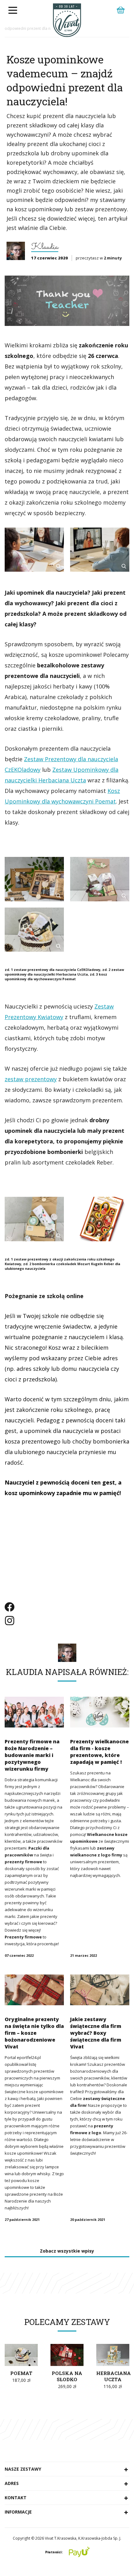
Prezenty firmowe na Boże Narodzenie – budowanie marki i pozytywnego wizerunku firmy (32, 1755)
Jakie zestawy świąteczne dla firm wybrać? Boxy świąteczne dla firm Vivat (96, 2033)
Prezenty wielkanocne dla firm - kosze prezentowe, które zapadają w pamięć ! (99, 1752)
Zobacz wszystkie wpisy (67, 2251)
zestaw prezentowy (31, 1079)
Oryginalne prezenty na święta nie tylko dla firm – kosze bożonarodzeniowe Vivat (34, 2033)
